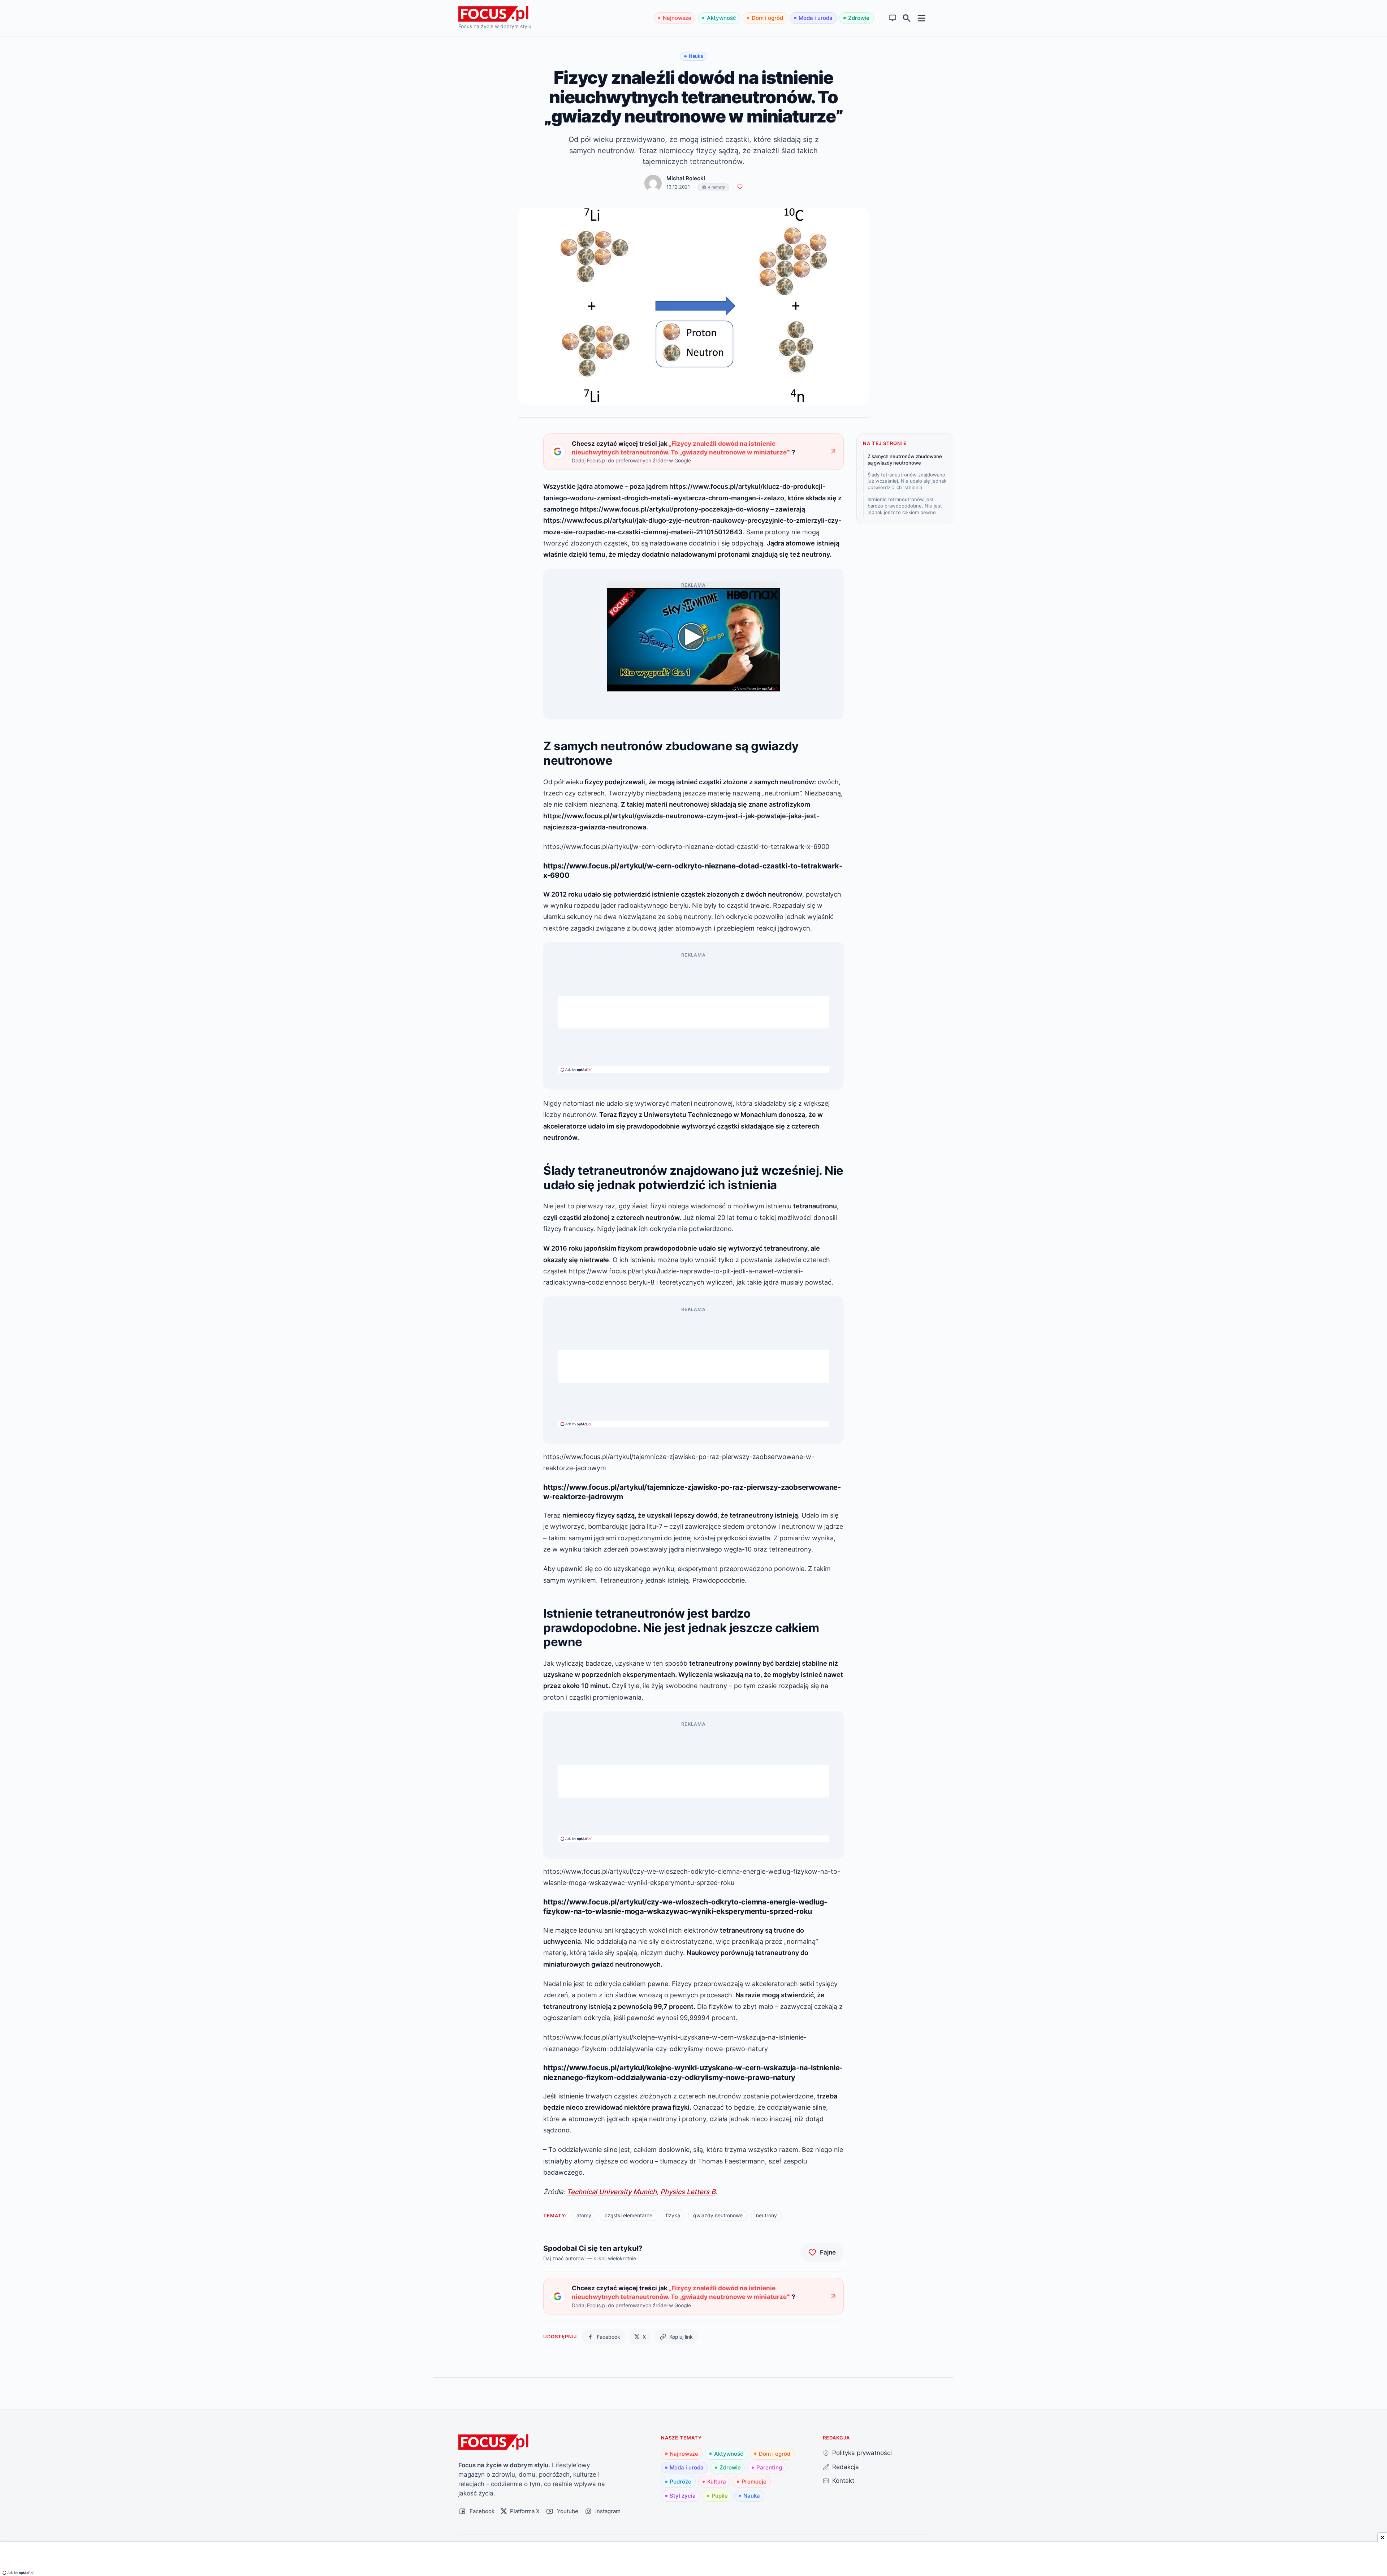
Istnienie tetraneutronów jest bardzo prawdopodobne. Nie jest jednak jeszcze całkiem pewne (905, 506)
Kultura (717, 2482)
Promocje (754, 2482)
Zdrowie (859, 18)
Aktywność (721, 18)
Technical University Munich (612, 2192)
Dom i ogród (767, 18)
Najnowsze (677, 18)
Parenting (769, 2467)
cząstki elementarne (628, 2215)
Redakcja (846, 2467)
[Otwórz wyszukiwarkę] (907, 18)
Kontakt (843, 2480)
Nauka (752, 2496)
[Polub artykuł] (740, 187)
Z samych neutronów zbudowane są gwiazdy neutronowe (905, 459)
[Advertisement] (693, 1012)
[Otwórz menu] (922, 18)
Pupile (720, 2496)
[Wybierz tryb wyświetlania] (893, 18)
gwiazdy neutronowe (718, 2215)
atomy (584, 2215)
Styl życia (683, 2496)
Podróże (680, 2482)
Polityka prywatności (862, 2453)
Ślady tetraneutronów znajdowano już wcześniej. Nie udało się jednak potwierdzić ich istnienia (907, 481)
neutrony (766, 2215)
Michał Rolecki (686, 178)
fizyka (673, 2215)
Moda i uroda (816, 18)
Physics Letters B (688, 2192)
